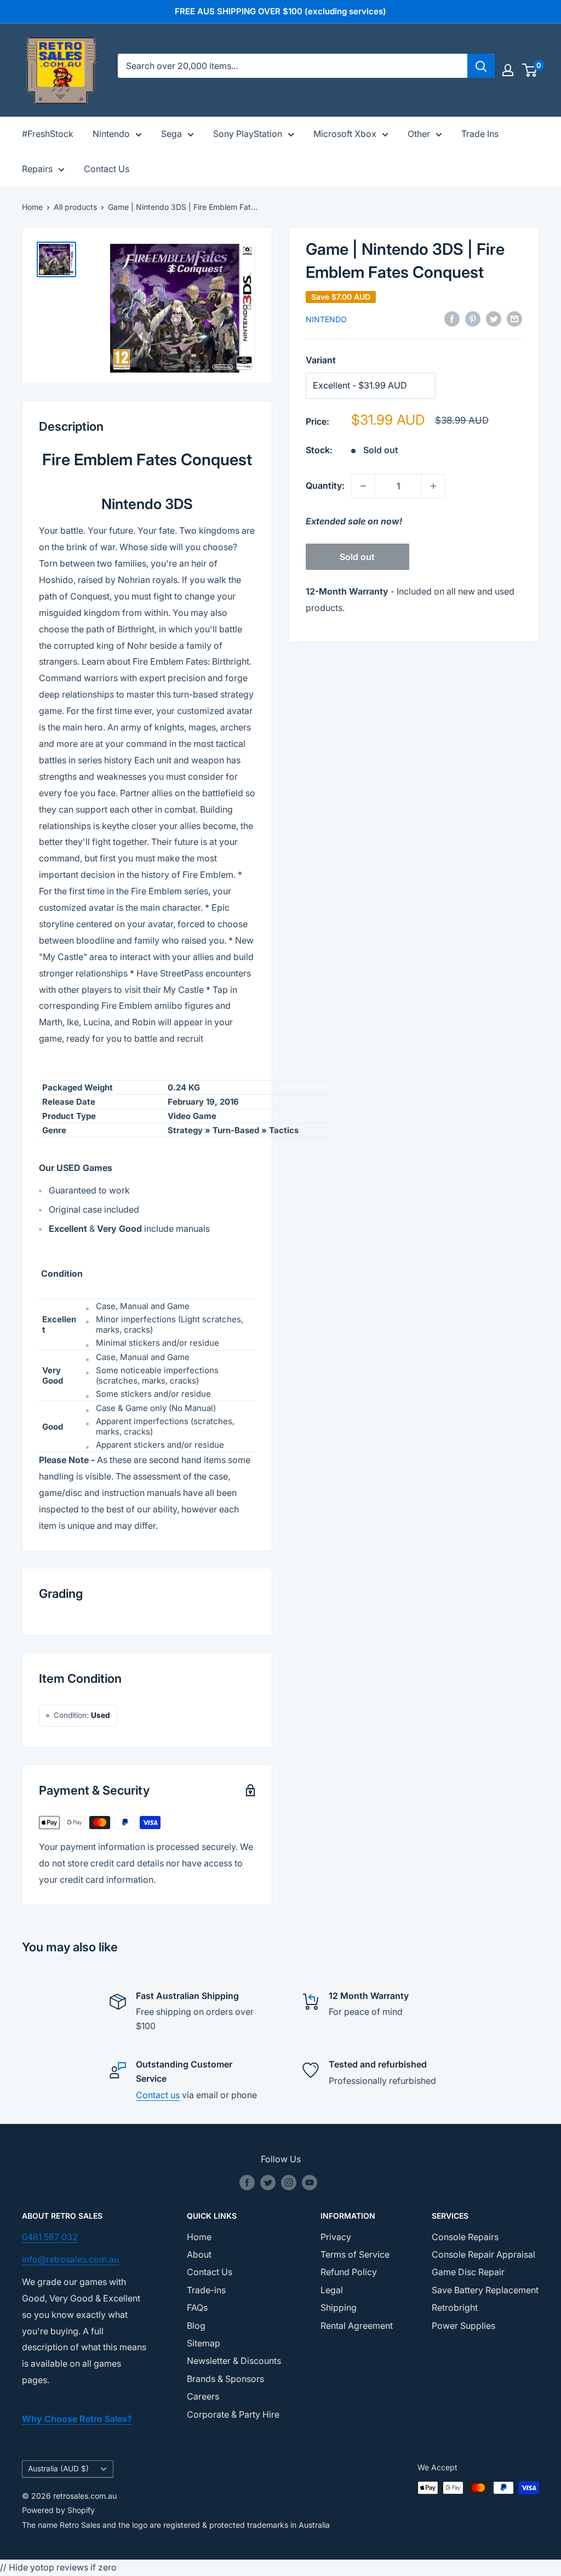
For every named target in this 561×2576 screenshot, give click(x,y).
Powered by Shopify (58, 2510)
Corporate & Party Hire (233, 2414)
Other (419, 134)
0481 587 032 (50, 2237)
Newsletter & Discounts (234, 2361)
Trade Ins (480, 134)
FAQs (197, 2307)
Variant (321, 360)
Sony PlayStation (248, 134)
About (199, 2254)
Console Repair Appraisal (483, 2254)
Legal (332, 2290)
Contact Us (107, 169)
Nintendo (111, 134)
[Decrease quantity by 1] (363, 486)
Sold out (357, 557)
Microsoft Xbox (345, 134)
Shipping (339, 2307)
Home (32, 207)
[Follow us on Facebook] (247, 2183)
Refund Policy (349, 2272)
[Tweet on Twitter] (494, 319)
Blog (196, 2326)
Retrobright (455, 2307)
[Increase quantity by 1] (433, 486)
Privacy (336, 2237)
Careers (203, 2396)
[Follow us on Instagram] (289, 2183)
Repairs (37, 169)
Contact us (158, 2095)
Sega (171, 134)
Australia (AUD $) (58, 2469)
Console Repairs (465, 2237)
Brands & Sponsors (225, 2379)
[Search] (481, 66)
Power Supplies (463, 2326)
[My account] (508, 70)
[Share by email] (514, 319)
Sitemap (204, 2343)
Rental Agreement (357, 2326)
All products (75, 207)
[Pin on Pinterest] (473, 319)
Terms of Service (355, 2254)
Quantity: (325, 486)
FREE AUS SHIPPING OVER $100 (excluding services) (280, 11)
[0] (530, 70)
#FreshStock (48, 134)
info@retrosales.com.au (70, 2259)
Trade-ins (206, 2290)
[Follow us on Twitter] (268, 2183)
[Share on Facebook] (452, 319)
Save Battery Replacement (485, 2290)
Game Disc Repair (468, 2272)
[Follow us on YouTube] (310, 2183)
